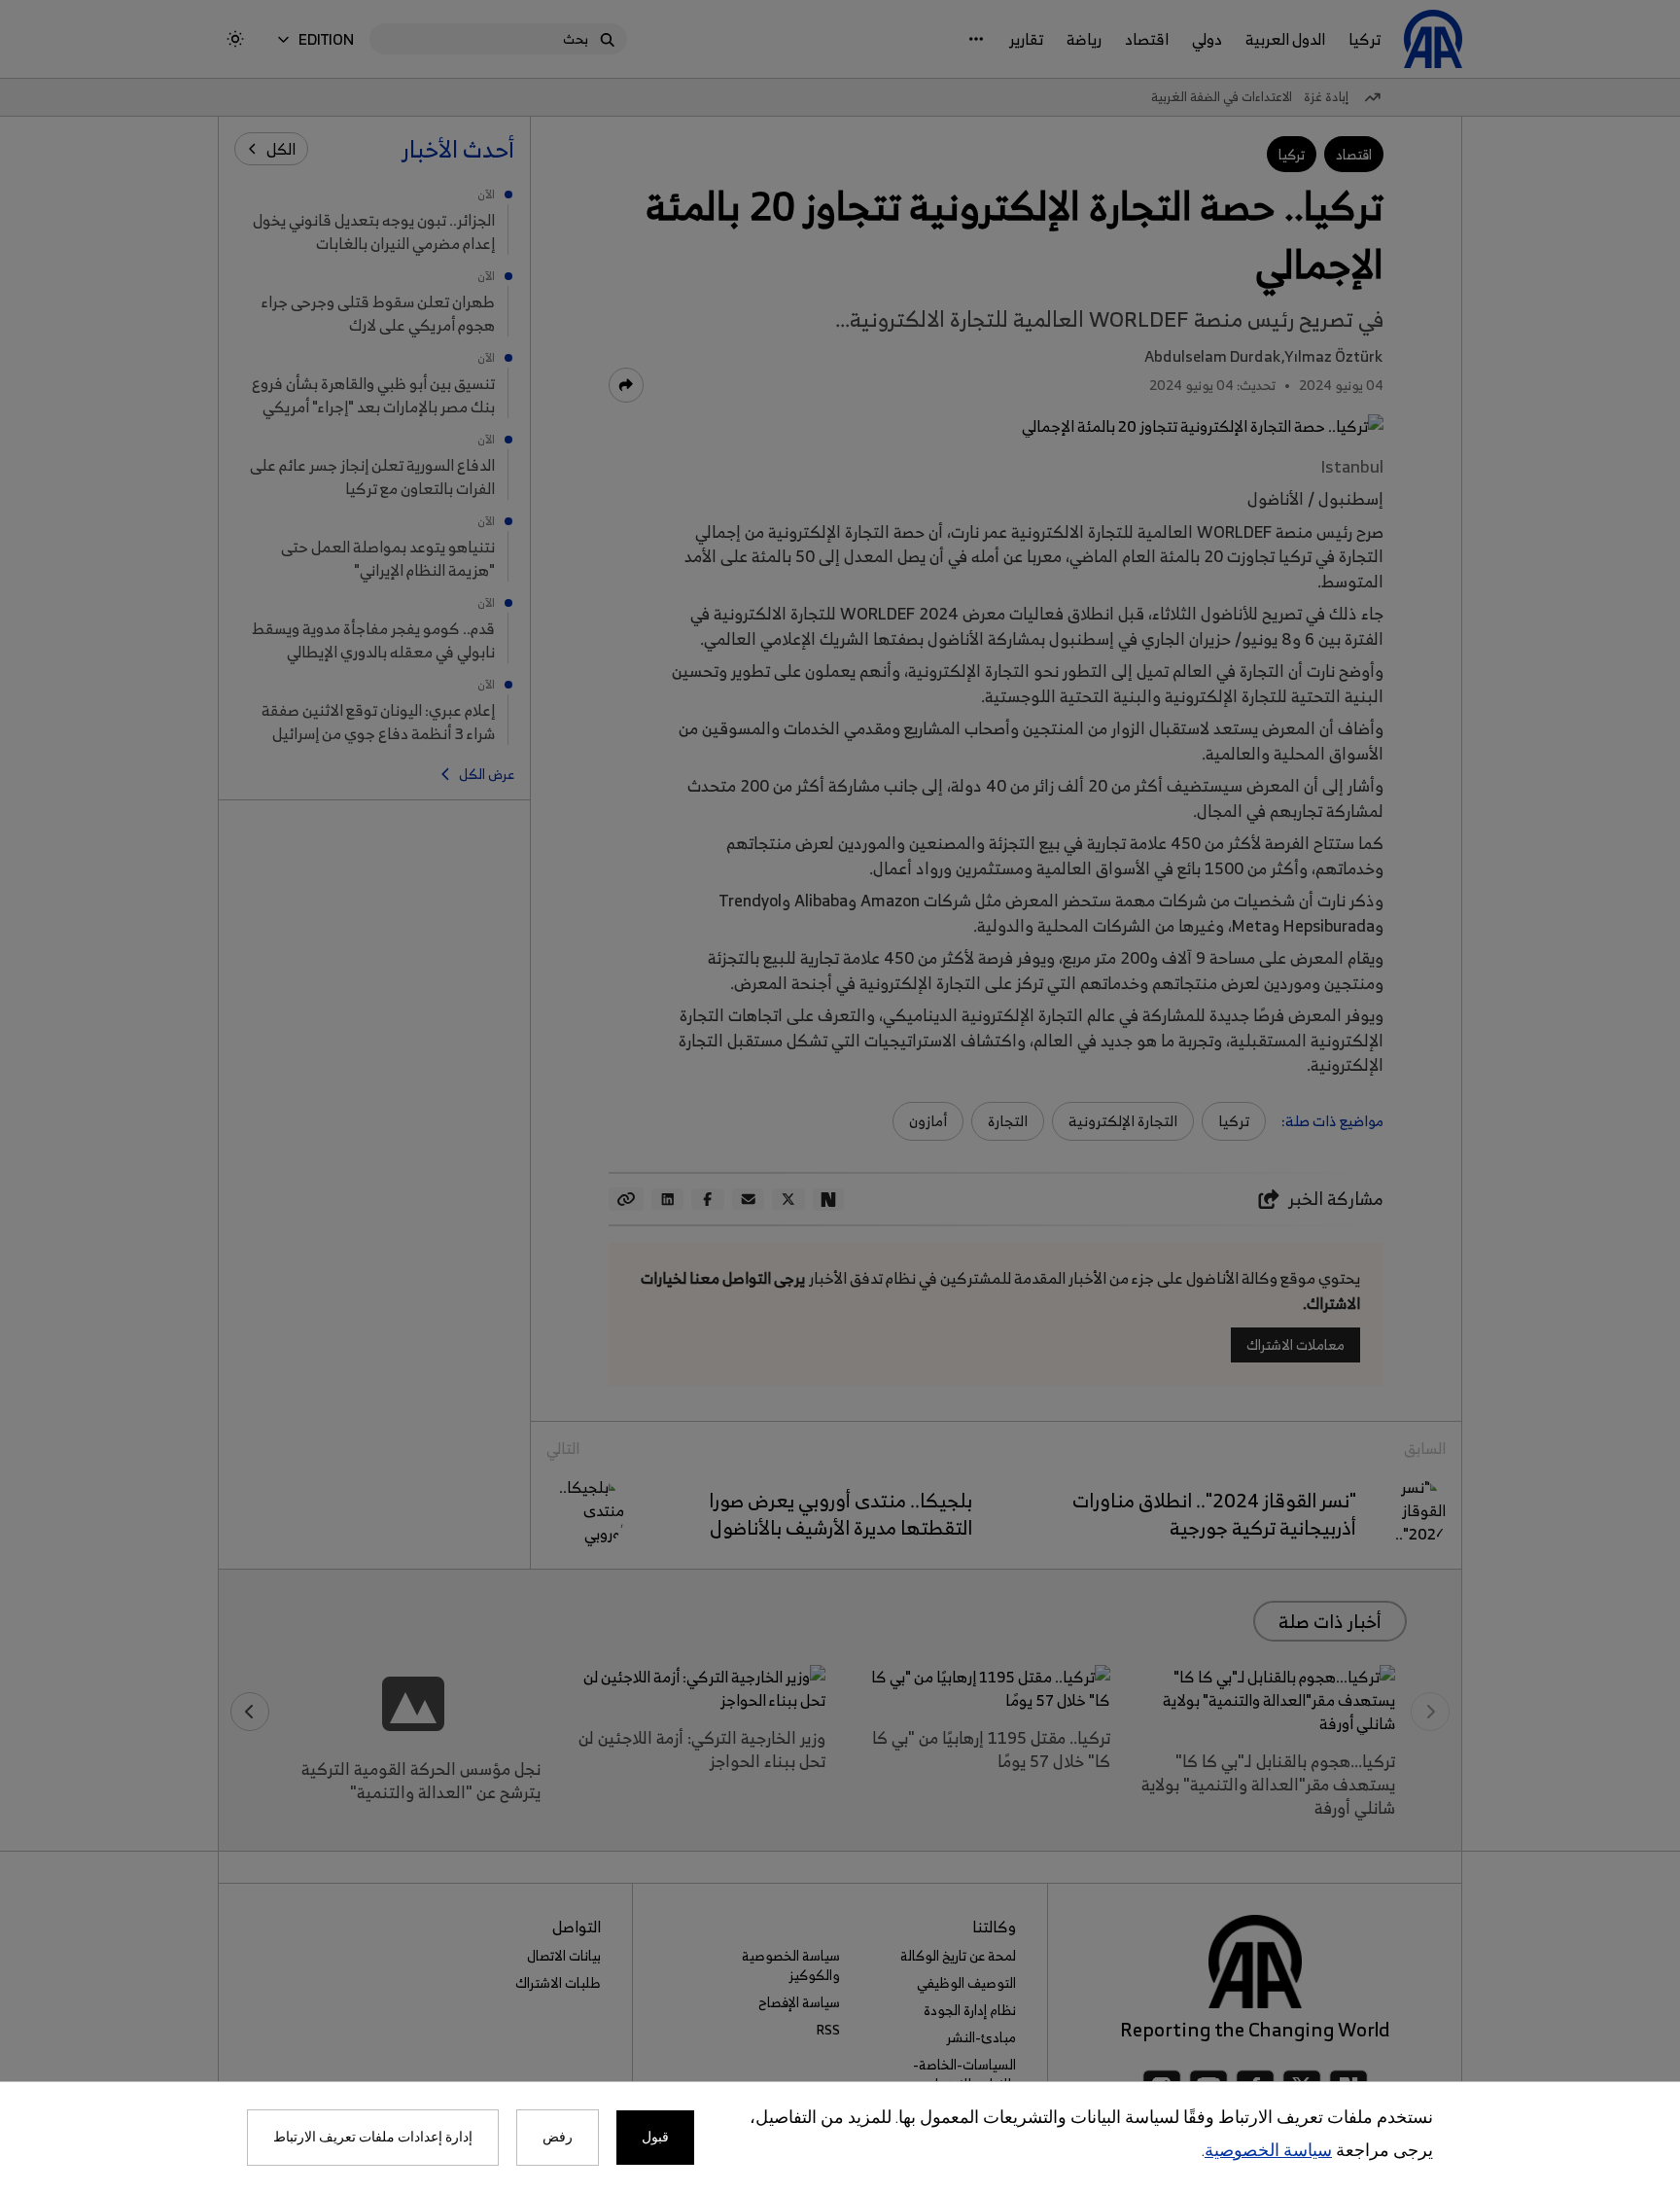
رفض (558, 2138)
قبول (655, 2138)
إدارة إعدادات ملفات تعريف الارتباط (373, 2138)
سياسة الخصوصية (1268, 2152)
